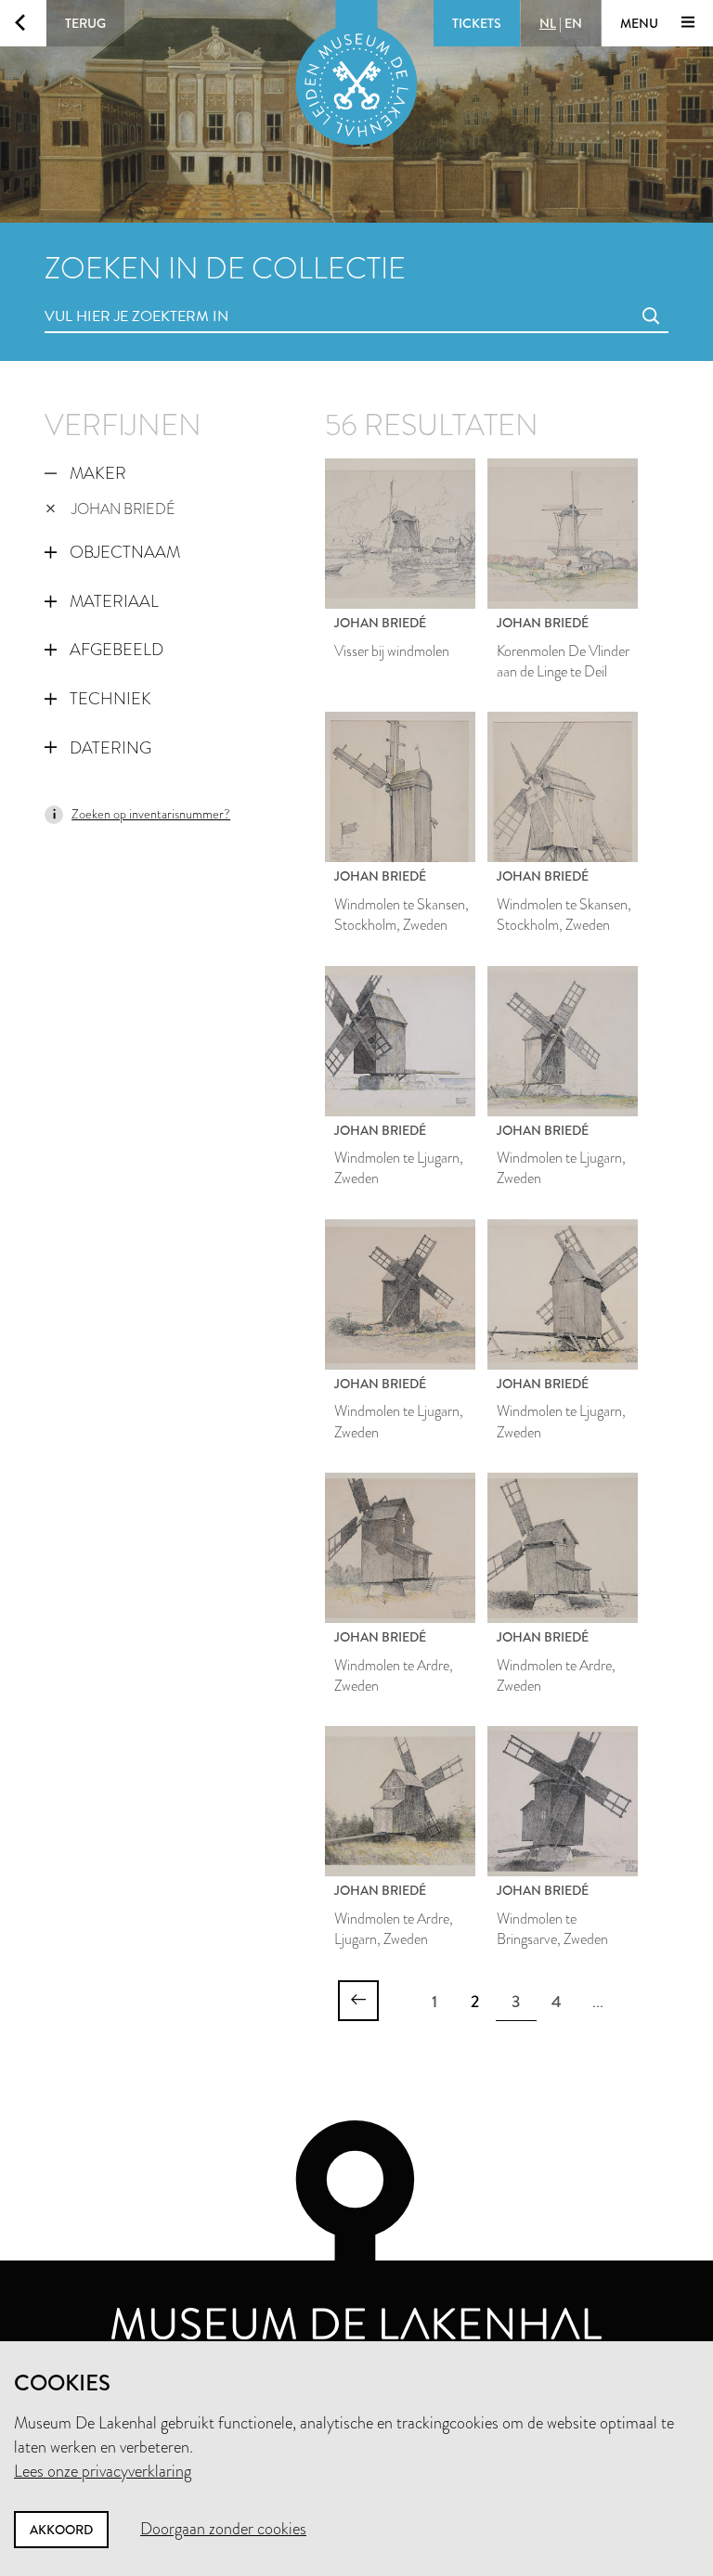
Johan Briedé (123, 509)
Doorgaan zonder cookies (223, 2529)
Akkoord (61, 2530)
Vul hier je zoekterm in (102, 296)
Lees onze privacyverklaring (103, 2471)
